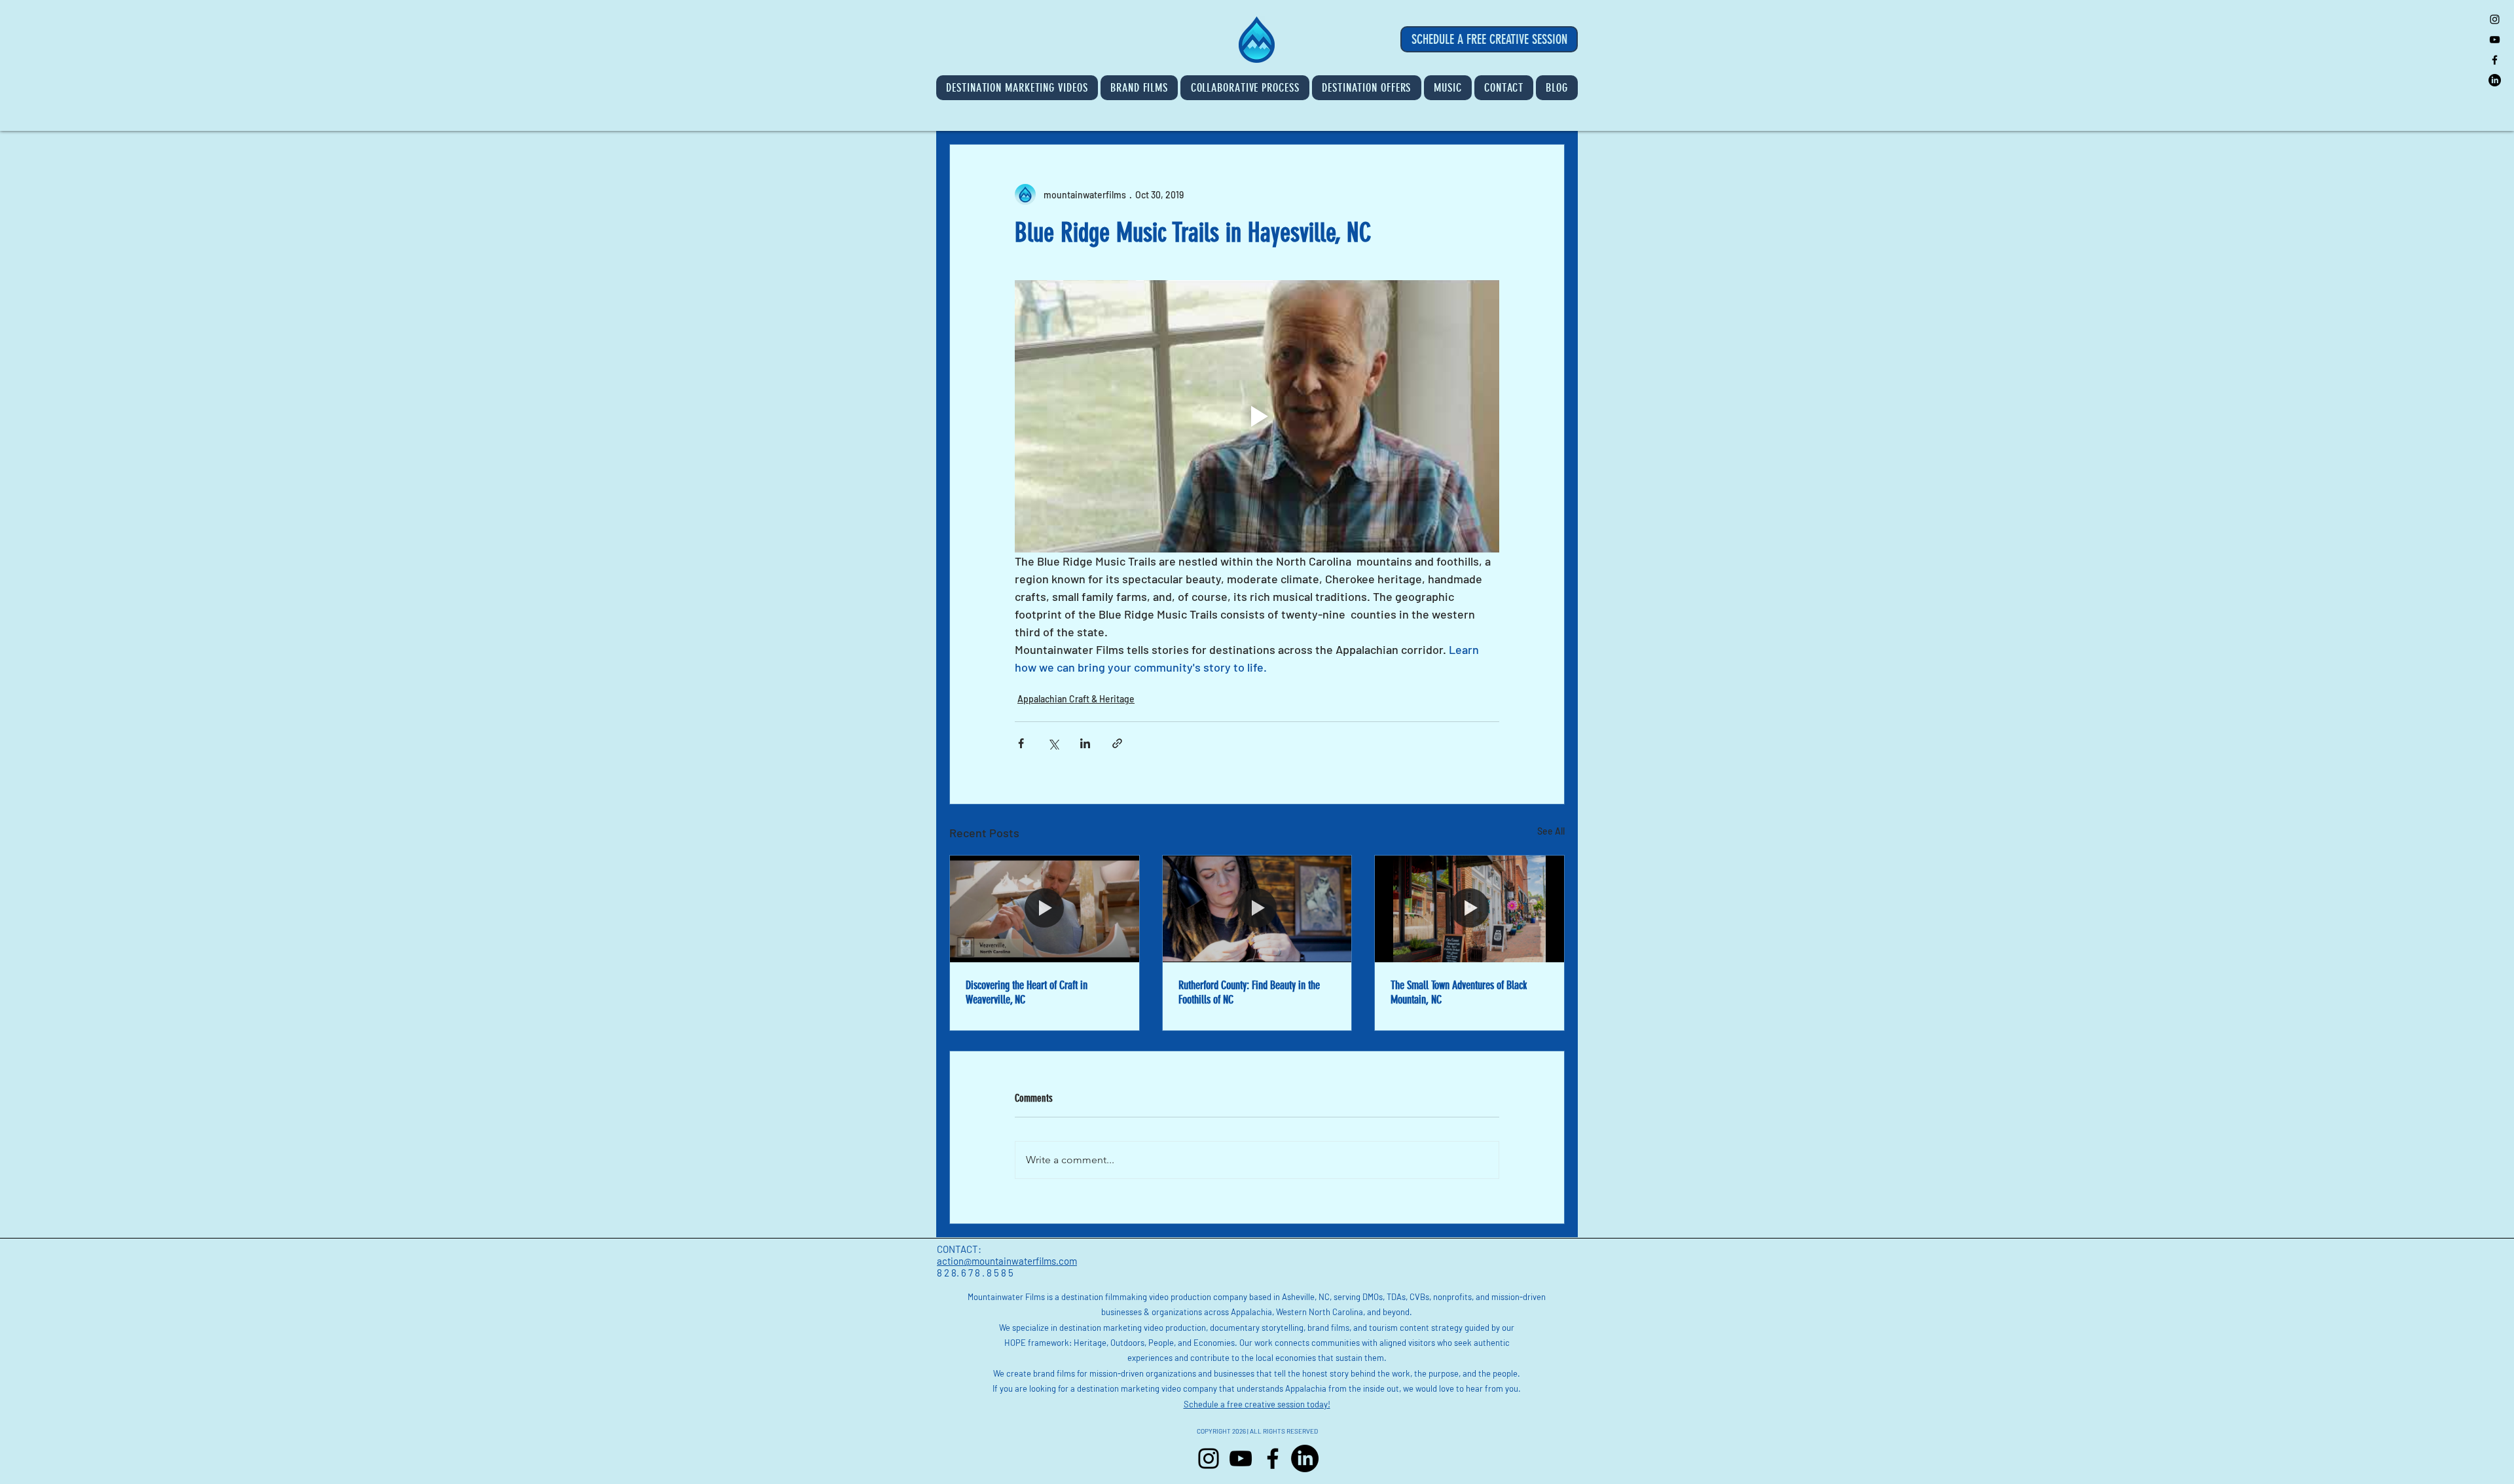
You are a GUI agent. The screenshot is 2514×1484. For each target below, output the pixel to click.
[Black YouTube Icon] (2495, 40)
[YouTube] (1241, 1458)
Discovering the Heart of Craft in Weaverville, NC (1027, 992)
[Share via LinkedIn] (1085, 743)
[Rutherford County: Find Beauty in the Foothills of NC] (1257, 909)
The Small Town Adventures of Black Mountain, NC (1459, 992)
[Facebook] (1273, 1458)
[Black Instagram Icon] (2495, 19)
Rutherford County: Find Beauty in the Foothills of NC (1249, 992)
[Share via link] (1117, 743)
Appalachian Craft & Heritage (1076, 699)
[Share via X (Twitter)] (1053, 743)
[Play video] (1257, 416)
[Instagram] (1209, 1458)
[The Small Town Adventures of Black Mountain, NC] (1469, 909)
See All (1551, 831)
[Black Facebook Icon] (2495, 60)
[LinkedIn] (2495, 80)
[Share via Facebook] (1021, 743)
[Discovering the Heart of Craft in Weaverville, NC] (1045, 909)
